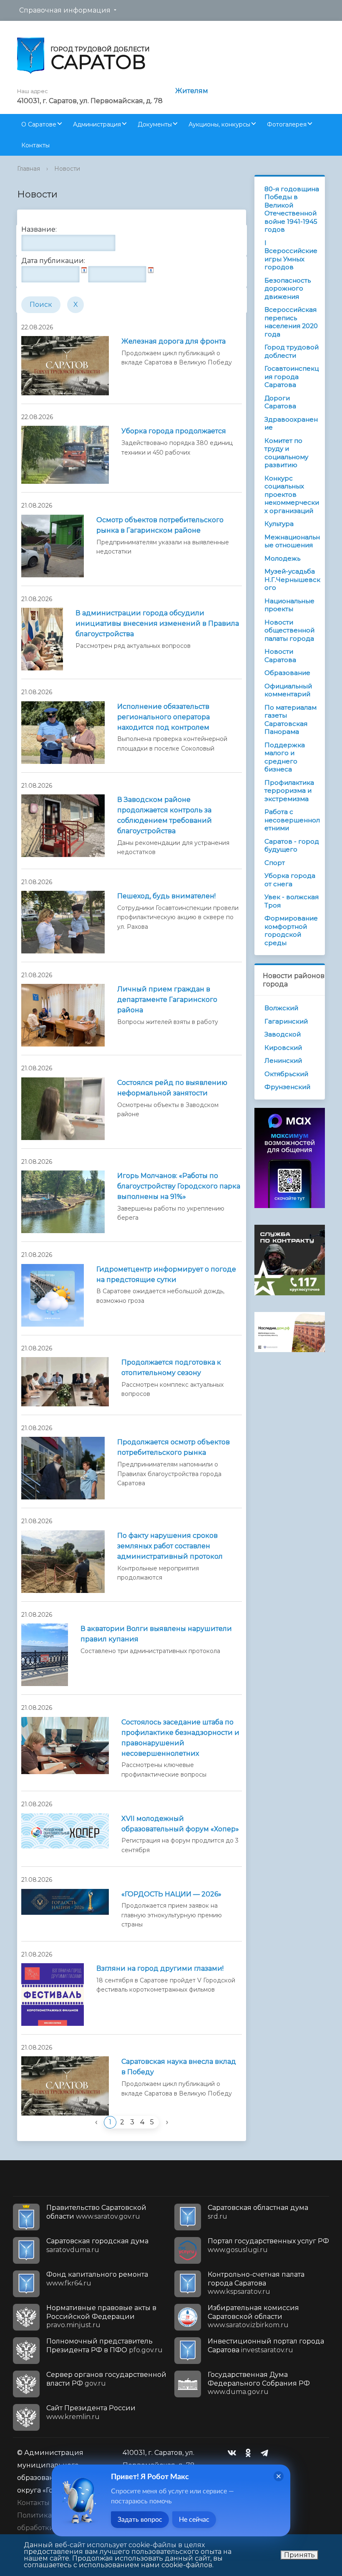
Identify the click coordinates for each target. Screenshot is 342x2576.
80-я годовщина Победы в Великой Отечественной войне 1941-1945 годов (292, 209)
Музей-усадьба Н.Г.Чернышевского (292, 579)
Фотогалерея (287, 124)
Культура (279, 524)
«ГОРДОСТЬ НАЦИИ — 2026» (171, 1894)
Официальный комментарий (288, 690)
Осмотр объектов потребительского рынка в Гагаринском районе (160, 525)
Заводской (283, 1034)
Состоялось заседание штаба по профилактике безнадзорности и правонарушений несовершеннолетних (180, 1738)
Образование (287, 673)
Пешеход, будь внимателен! (166, 896)
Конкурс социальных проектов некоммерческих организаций (292, 494)
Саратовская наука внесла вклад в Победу (179, 2067)
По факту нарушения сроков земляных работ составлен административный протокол (170, 1546)
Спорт (275, 863)
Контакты (35, 145)
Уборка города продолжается (174, 431)
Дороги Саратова (280, 402)
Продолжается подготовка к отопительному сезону (171, 1368)
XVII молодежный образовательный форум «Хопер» (180, 1824)
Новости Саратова (280, 656)
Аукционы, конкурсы (219, 124)
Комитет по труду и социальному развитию (286, 453)
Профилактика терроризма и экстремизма (289, 791)
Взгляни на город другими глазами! (160, 1968)
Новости (67, 169)
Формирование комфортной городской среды (291, 930)
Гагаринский (286, 1021)
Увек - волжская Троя (292, 901)
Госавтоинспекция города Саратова (292, 377)
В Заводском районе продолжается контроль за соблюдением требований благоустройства (165, 815)
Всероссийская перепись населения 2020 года (291, 322)
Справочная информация (65, 10)
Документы (155, 124)
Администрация (97, 124)
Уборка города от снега (290, 880)
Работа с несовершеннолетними (292, 820)
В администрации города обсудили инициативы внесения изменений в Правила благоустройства (157, 623)
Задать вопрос (140, 2520)
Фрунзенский (287, 1087)
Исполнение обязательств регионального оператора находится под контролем (163, 717)
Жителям (192, 91)
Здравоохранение (291, 423)
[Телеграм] (267, 2453)
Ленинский (283, 1060)
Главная (29, 169)
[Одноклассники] (250, 2453)
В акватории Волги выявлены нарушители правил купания (156, 1634)
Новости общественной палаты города (289, 630)
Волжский (281, 1008)
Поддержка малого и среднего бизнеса (285, 757)
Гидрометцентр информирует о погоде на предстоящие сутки (166, 1274)
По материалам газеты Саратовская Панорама (290, 720)
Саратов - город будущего (292, 846)
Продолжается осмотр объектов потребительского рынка (174, 1447)
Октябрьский (286, 1074)
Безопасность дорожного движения (288, 288)
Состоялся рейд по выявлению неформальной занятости (172, 1088)
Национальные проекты (289, 605)
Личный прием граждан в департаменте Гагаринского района (167, 1000)
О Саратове (39, 124)
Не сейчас (194, 2520)
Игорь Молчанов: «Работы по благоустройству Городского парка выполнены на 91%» (179, 1186)
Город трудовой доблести (292, 351)
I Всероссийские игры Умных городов (291, 255)
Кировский (283, 1048)
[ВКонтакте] (234, 2453)
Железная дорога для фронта (174, 341)
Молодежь (282, 558)
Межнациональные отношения (292, 541)
